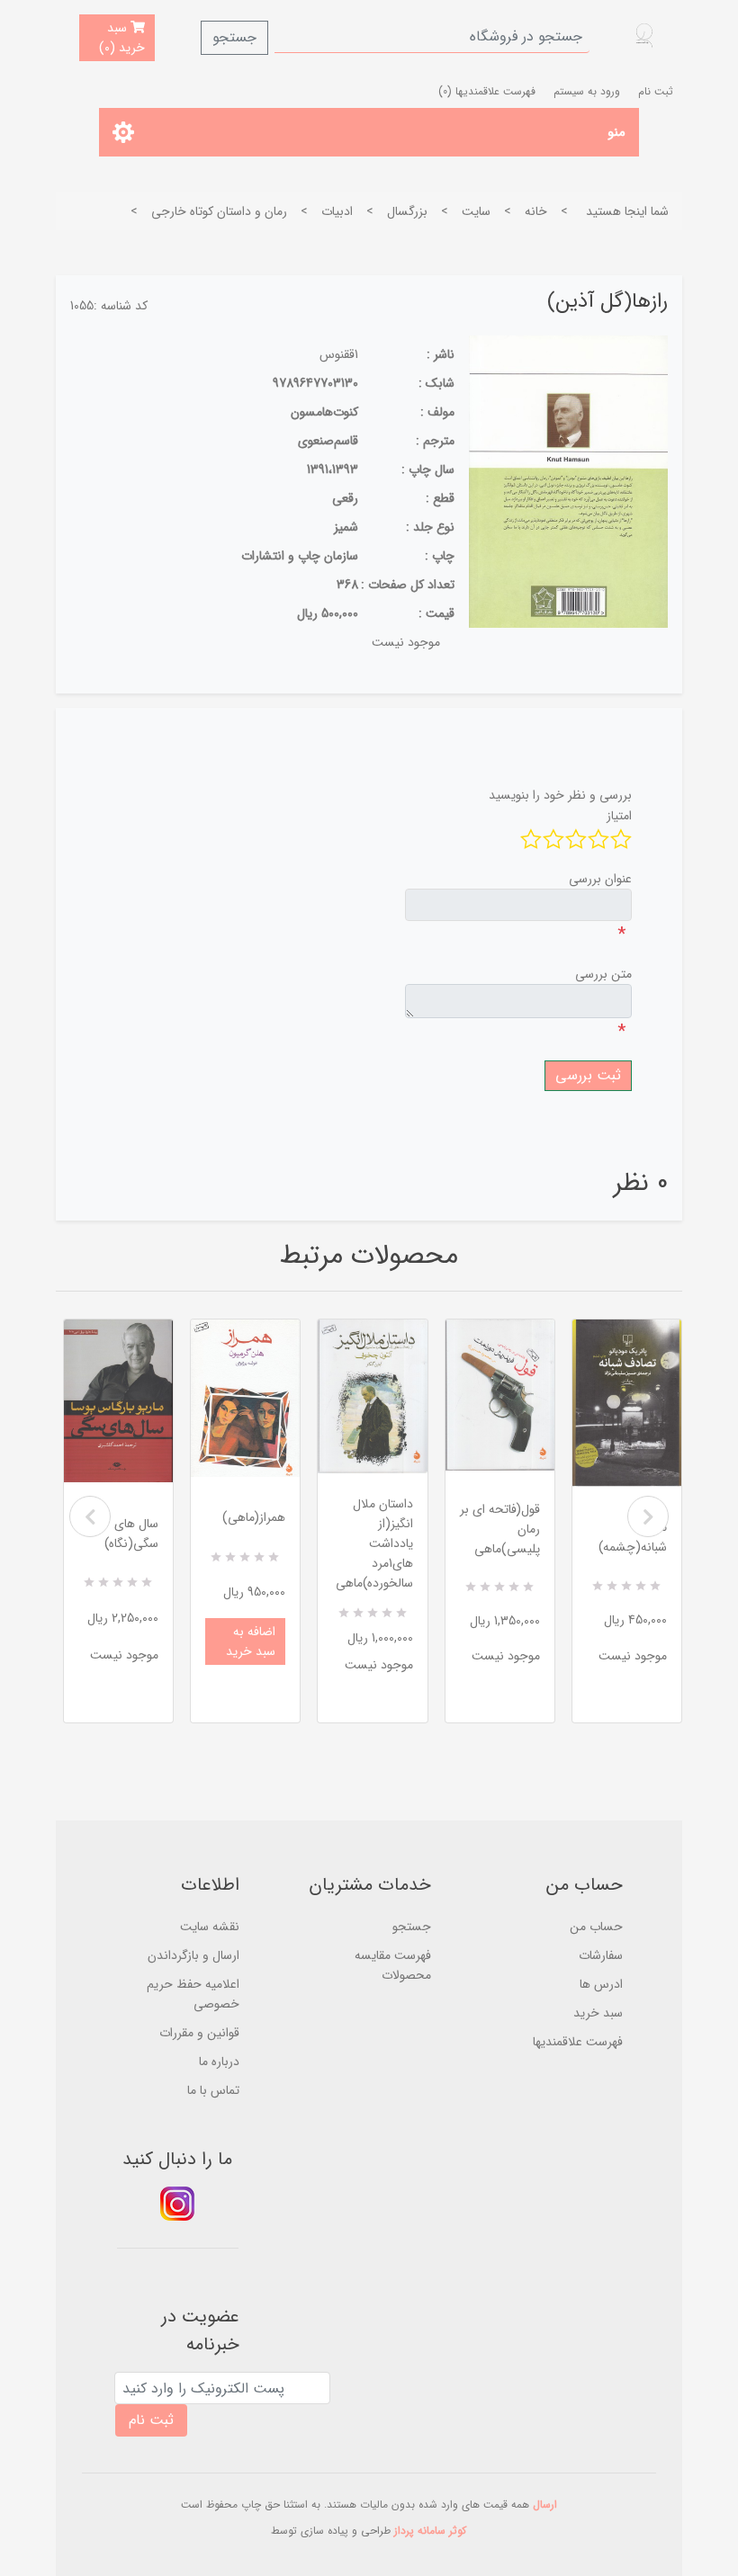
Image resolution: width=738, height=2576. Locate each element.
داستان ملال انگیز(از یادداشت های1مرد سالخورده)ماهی (374, 1543)
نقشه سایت (210, 1927)
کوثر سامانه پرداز (430, 2531)
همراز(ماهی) (254, 1517)
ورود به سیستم (587, 91)
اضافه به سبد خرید (251, 1641)
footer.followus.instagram (177, 2204)
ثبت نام (656, 91)
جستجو (234, 37)
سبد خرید (598, 2013)
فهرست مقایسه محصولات (393, 1965)
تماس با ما (213, 2090)
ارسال (545, 2504)
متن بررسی (603, 974)
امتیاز (619, 816)
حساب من (596, 1927)
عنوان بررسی (600, 879)
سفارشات (601, 1955)
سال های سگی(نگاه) (131, 1534)
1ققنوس (339, 354)
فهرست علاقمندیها (578, 2042)
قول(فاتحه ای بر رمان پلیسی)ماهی (500, 1529)
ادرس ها (601, 1984)
